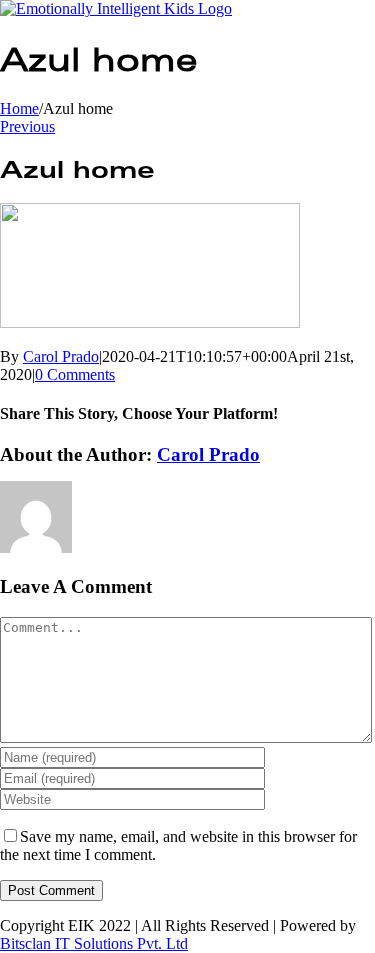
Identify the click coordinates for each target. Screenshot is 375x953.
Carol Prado (61, 356)
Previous (27, 126)
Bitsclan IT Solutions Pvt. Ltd (94, 943)
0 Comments (75, 374)
